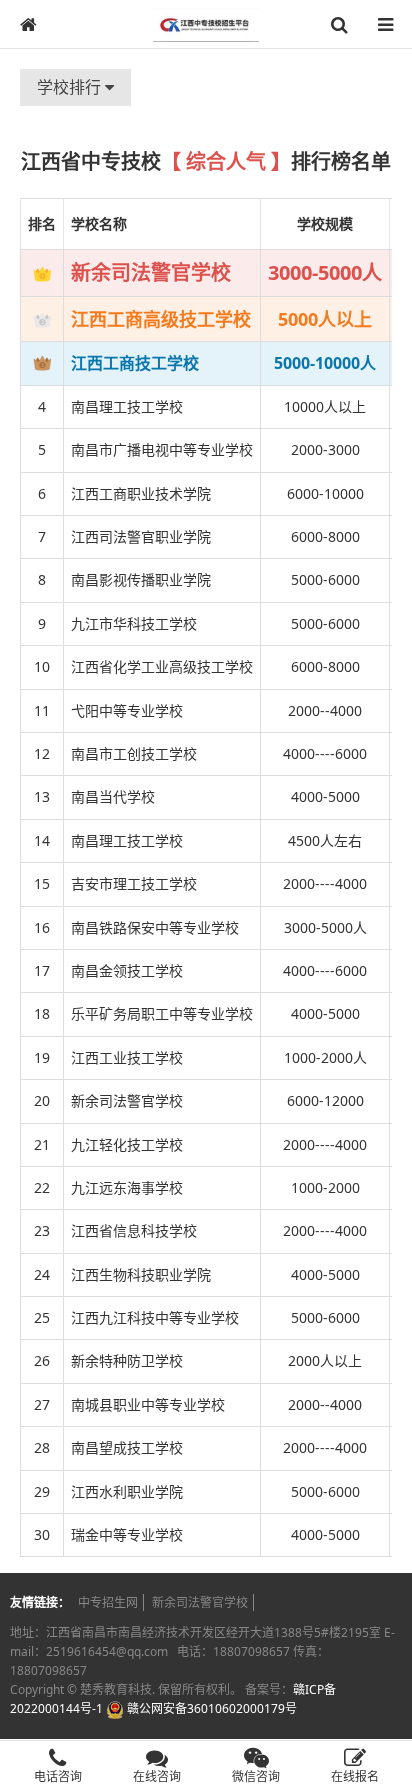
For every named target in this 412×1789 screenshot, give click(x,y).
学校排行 (71, 87)
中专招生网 (108, 1602)
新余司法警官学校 (200, 1602)
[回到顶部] (386, 1713)
